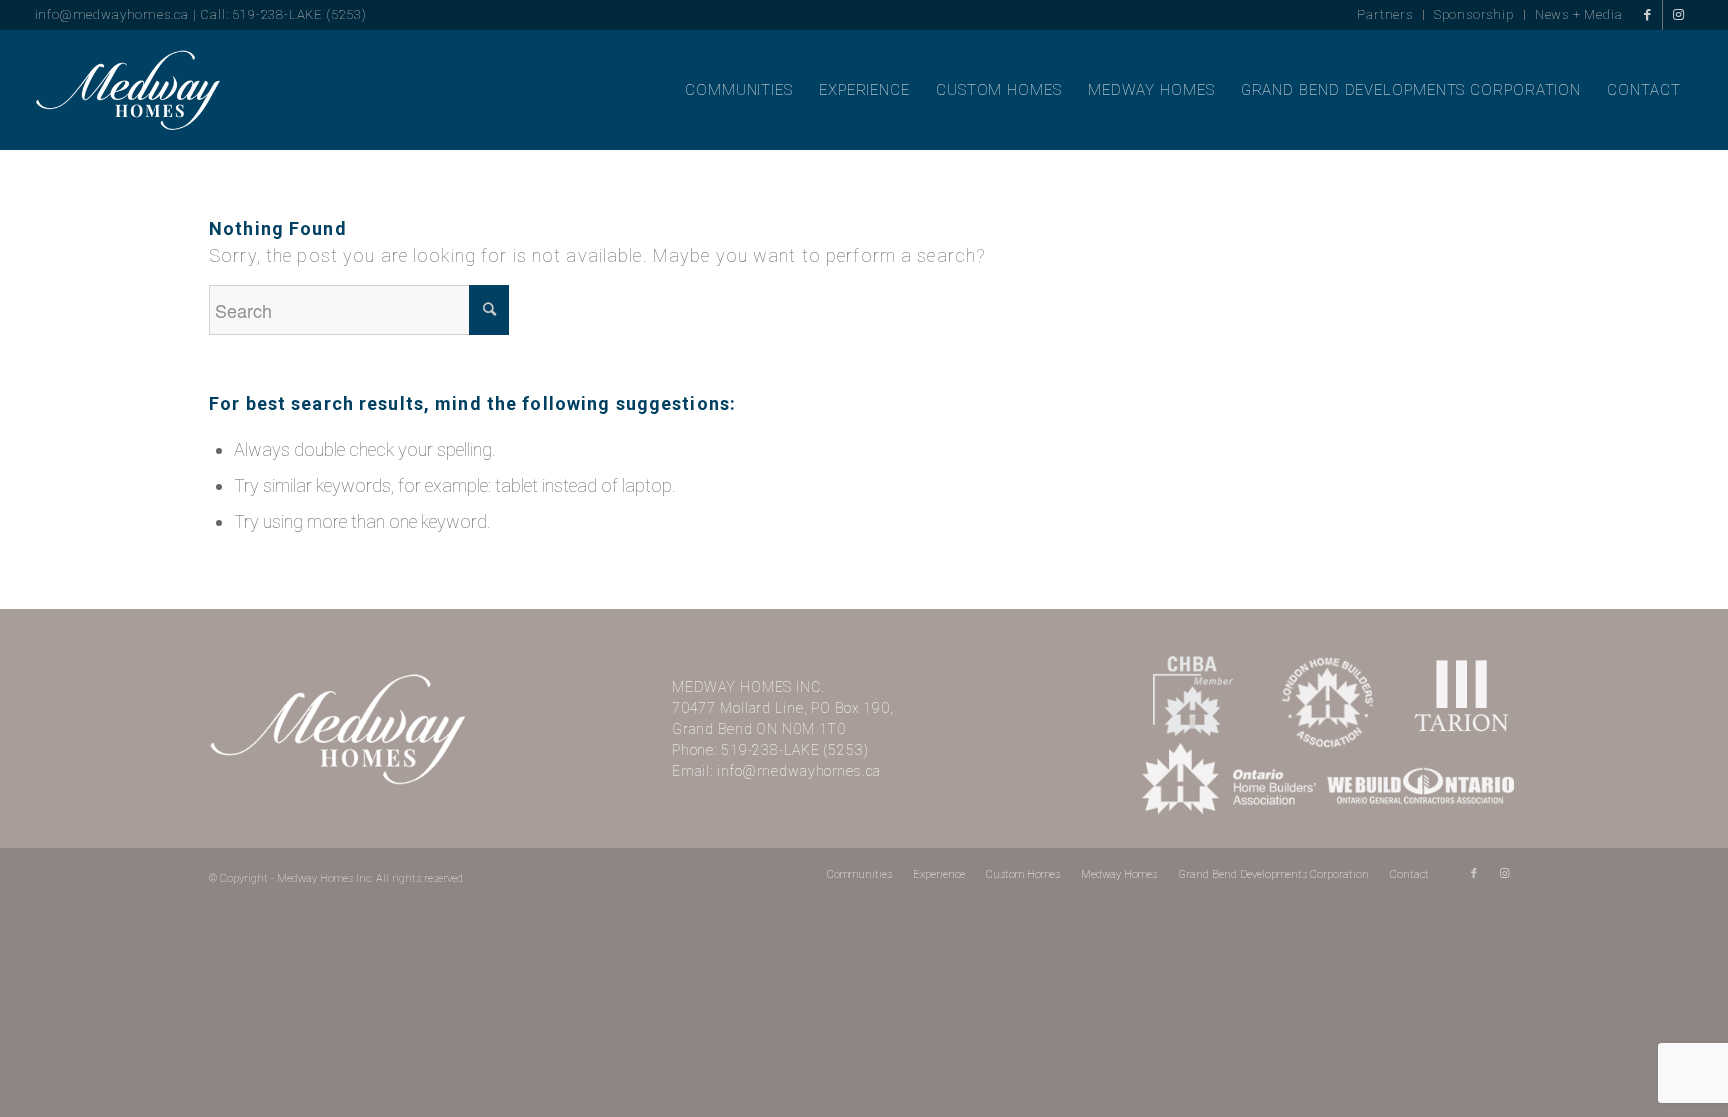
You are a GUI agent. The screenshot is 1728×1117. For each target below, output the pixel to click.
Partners (1385, 14)
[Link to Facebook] (1647, 15)
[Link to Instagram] (1678, 15)
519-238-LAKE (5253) (795, 750)
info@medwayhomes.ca (112, 14)
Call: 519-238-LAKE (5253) (283, 14)
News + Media (1579, 14)
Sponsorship (1474, 14)
